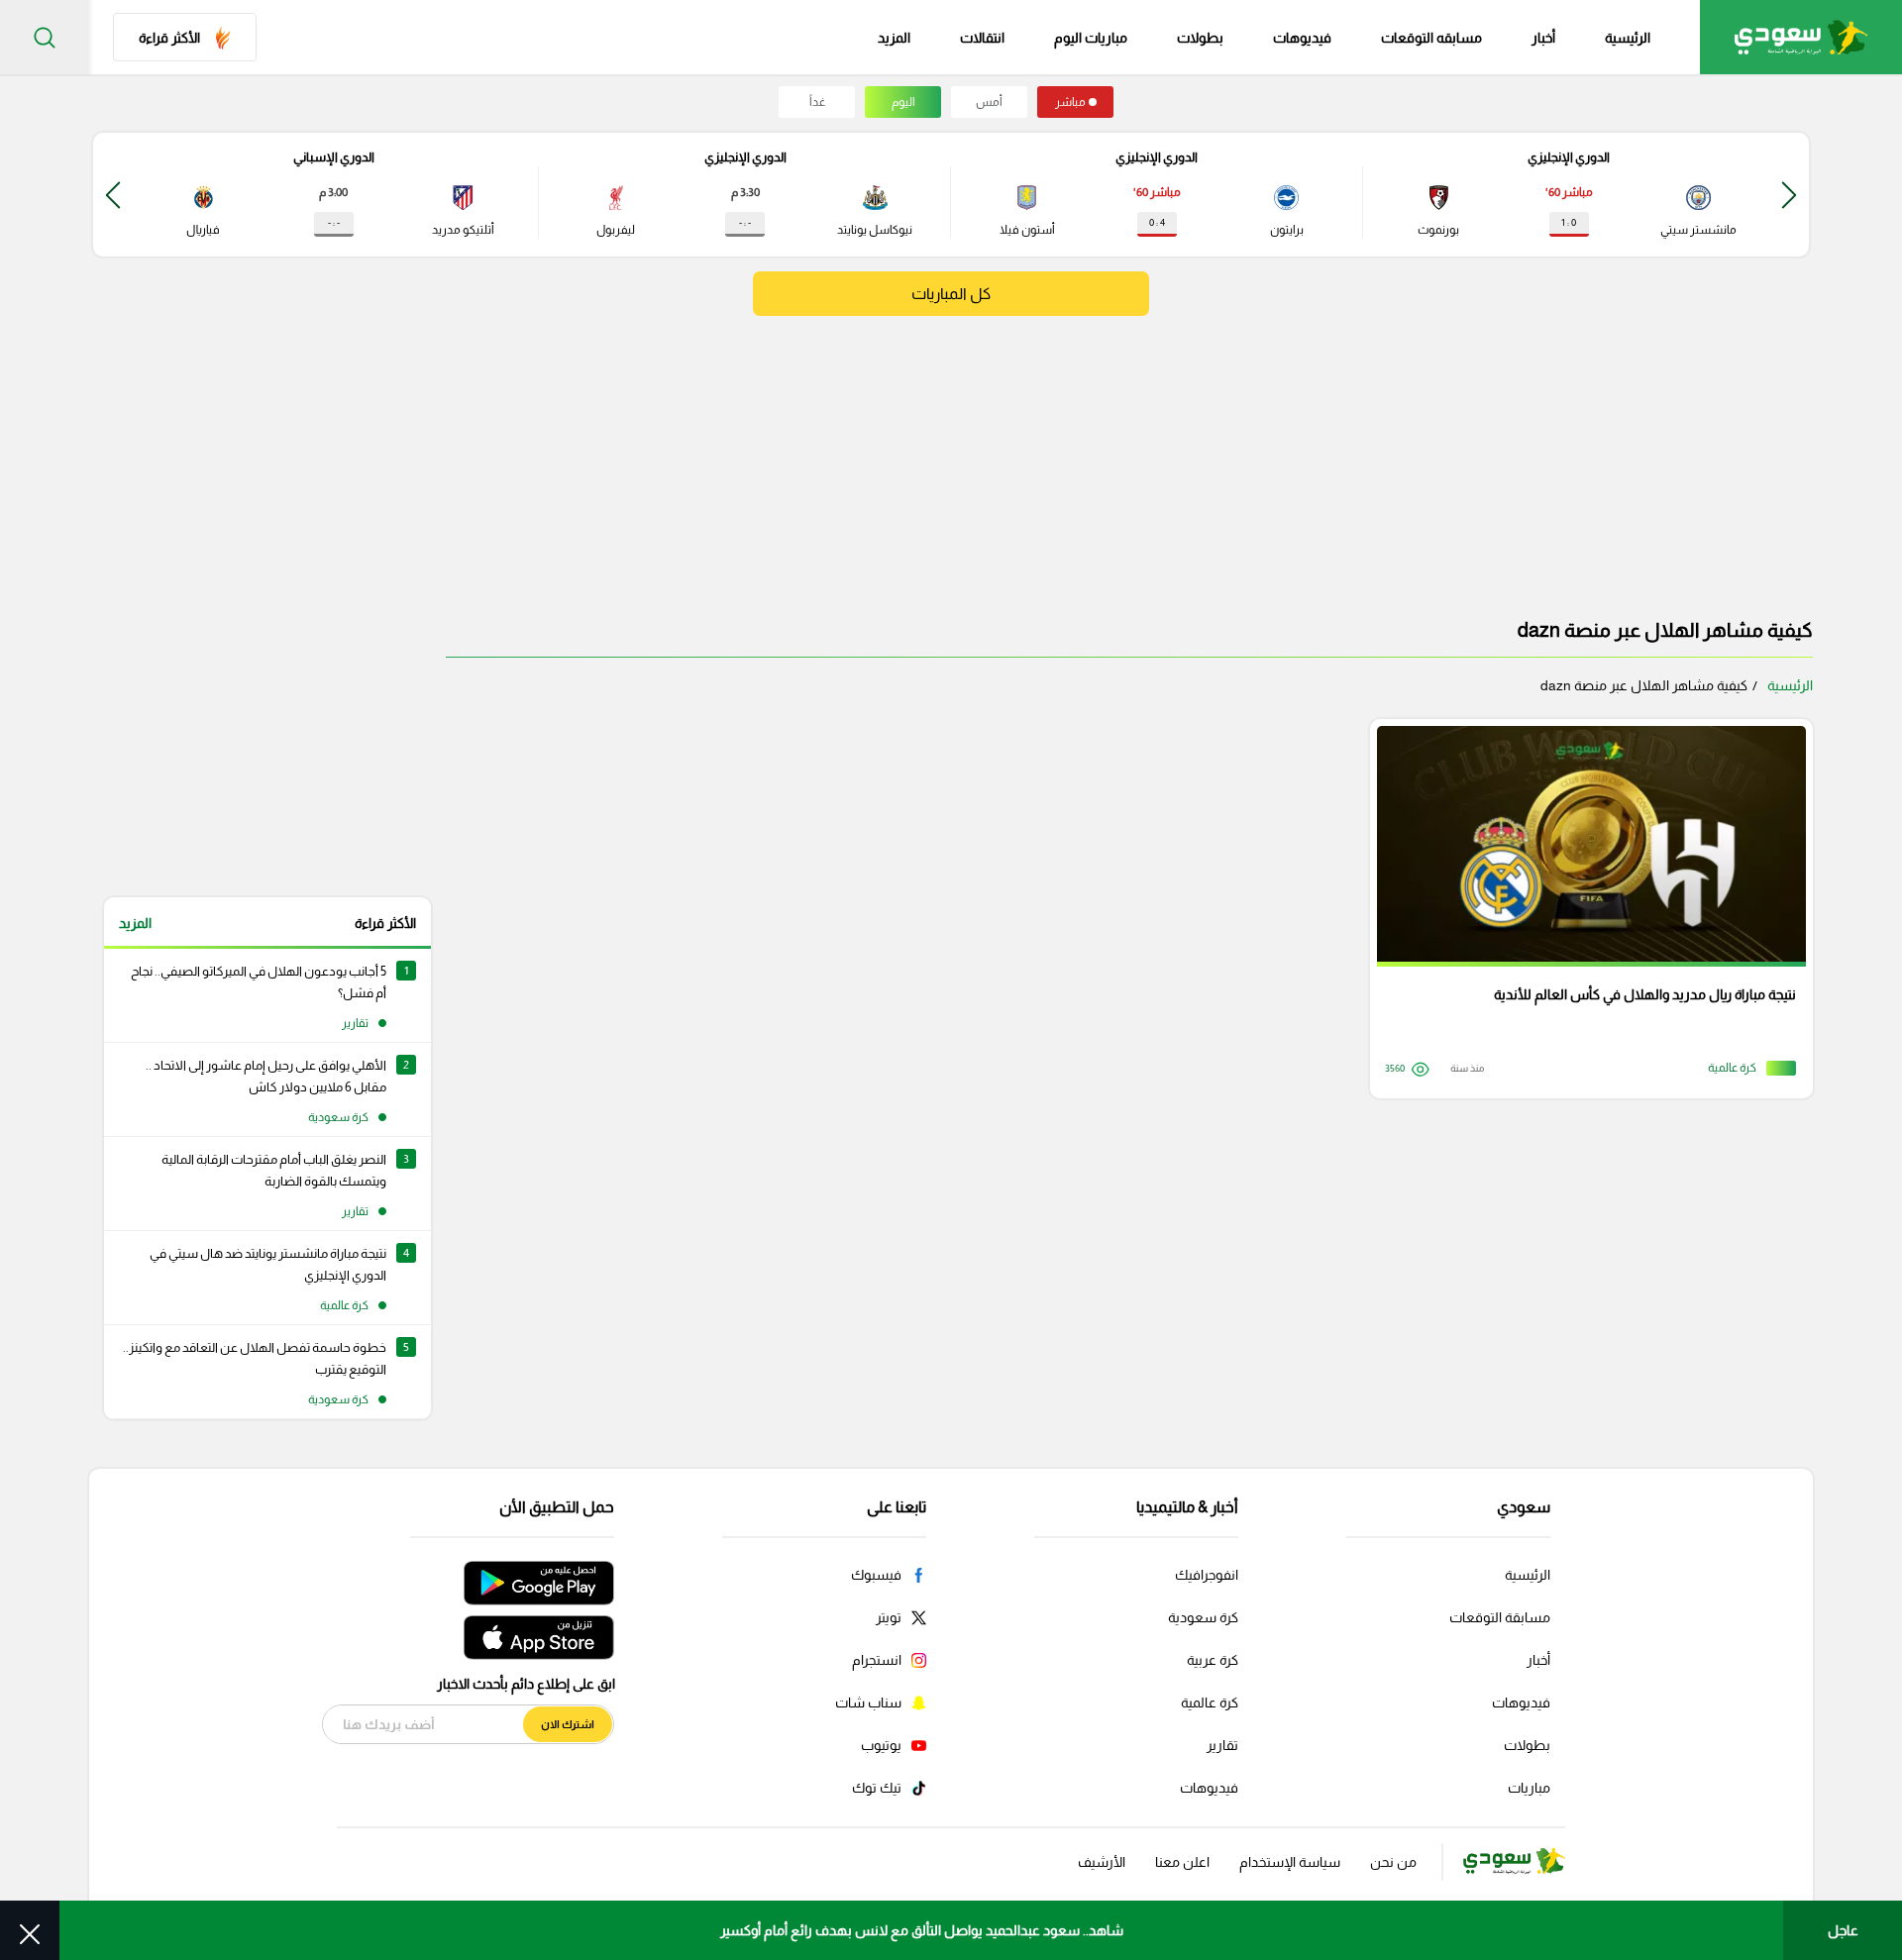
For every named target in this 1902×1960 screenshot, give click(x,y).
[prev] (1789, 195)
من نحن (1393, 1862)
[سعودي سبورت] (1801, 37)
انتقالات (982, 38)
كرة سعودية (1203, 1617)
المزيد (135, 923)
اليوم (903, 102)
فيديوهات (1302, 38)
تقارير (1222, 1745)
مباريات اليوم (1091, 38)
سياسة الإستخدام (1290, 1862)
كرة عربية (1213, 1660)
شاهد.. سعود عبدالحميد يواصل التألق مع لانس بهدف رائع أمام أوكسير (922, 1930)
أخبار (1543, 38)
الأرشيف (1102, 1862)
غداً (817, 102)
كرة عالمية (1210, 1702)
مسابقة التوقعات (1500, 1617)
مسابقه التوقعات (1431, 38)
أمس (989, 102)
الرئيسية (1628, 38)
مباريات (1529, 1788)
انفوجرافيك (1207, 1575)
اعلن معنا (1182, 1862)
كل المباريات (951, 294)
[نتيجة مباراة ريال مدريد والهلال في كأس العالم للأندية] (1585, 909)
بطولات (1200, 38)
